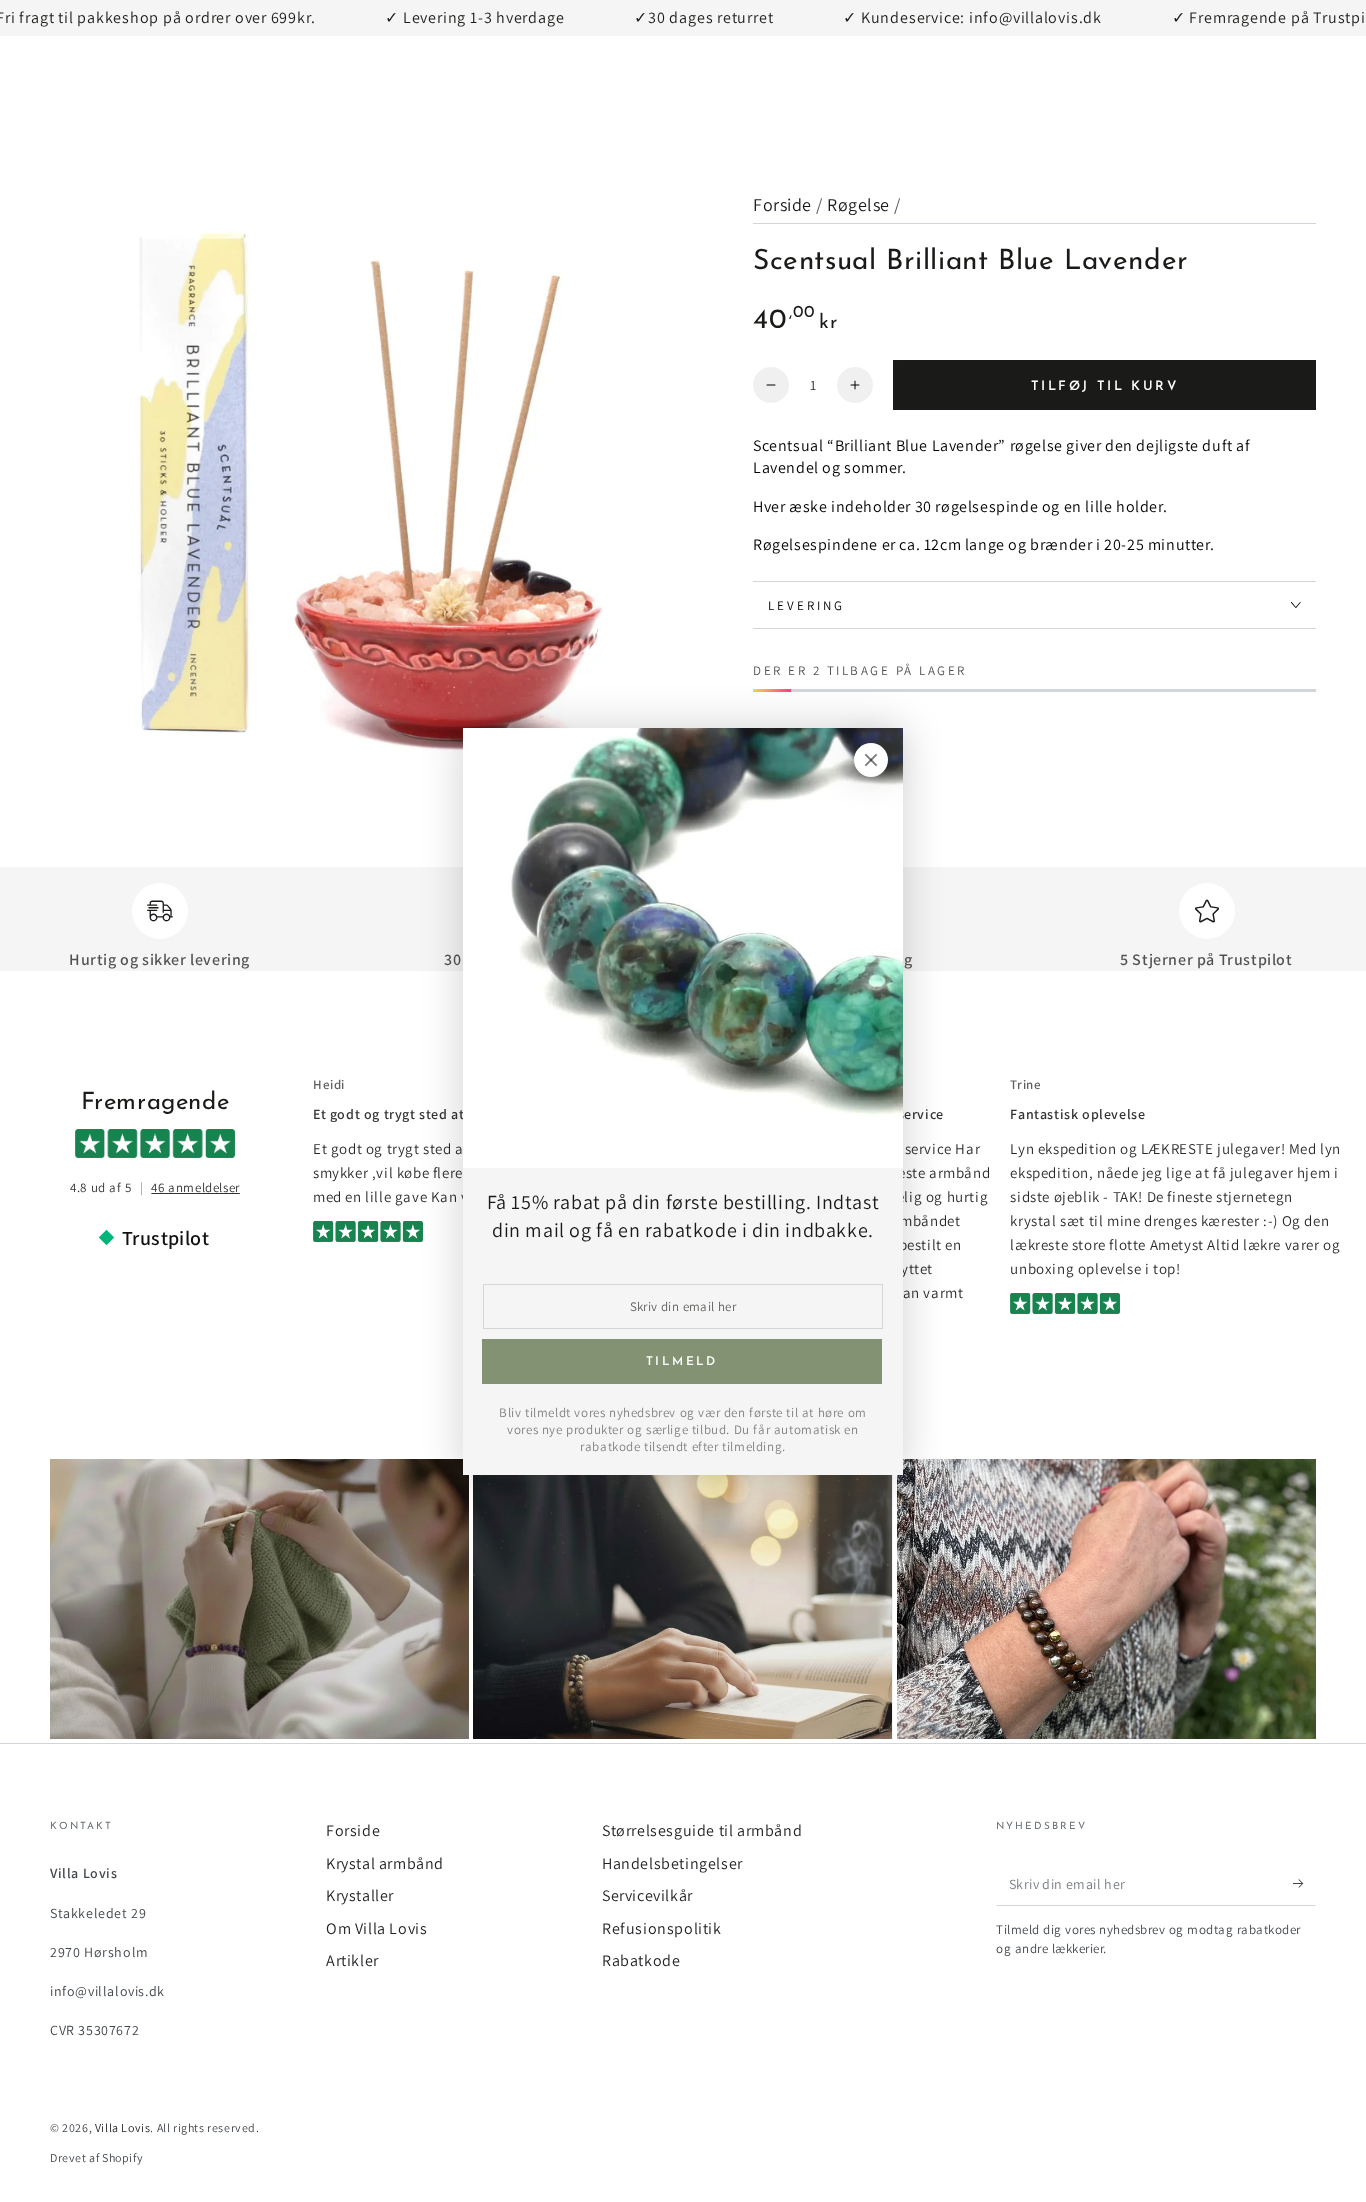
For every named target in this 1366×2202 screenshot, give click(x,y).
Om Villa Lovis (376, 1928)
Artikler (352, 1960)
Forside (782, 204)
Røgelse (858, 204)
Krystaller (360, 1895)
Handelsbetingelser (672, 1863)
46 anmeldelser (195, 1187)
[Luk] (871, 760)
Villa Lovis (123, 2127)
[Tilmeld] (1304, 1883)
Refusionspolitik (662, 1928)
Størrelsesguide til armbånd (702, 1830)
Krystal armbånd (385, 1863)
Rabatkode (641, 1960)
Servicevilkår (647, 1895)
